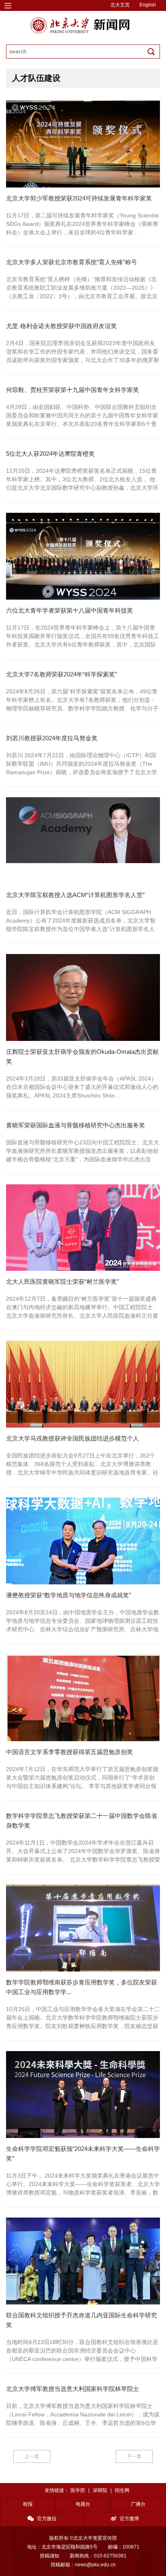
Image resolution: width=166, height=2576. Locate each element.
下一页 (134, 2456)
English (148, 5)
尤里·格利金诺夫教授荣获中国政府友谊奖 (61, 326)
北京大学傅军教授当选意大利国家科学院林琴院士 (73, 2389)
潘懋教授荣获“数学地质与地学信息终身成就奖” (68, 1595)
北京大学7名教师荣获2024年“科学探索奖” (61, 674)
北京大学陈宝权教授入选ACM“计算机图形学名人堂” (75, 895)
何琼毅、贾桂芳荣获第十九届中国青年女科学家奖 (73, 390)
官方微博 (129, 2519)
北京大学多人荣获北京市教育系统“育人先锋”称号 (72, 262)
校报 (28, 2504)
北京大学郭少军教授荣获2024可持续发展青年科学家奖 (79, 198)
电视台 (83, 2504)
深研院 (100, 2490)
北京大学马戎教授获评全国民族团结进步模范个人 (73, 1438)
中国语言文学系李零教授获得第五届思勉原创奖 (70, 1752)
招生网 (122, 2490)
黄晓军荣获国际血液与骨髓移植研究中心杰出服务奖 (76, 1125)
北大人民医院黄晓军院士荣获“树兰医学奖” (62, 1282)
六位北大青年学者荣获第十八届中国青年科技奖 (70, 610)
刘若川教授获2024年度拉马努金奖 (52, 738)
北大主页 (120, 5)
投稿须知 (50, 2556)
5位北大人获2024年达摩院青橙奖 (50, 454)
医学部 (78, 2490)
